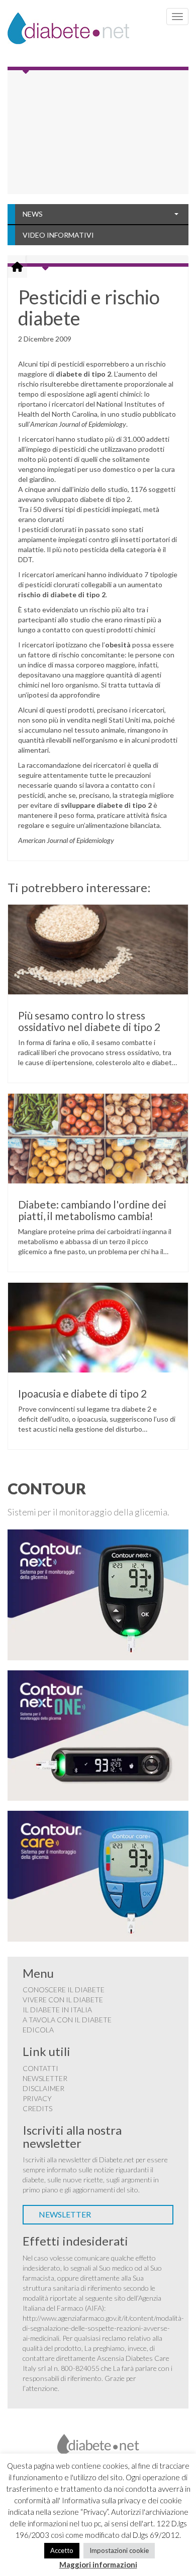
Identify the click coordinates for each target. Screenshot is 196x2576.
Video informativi (58, 235)
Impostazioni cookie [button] (119, 2550)
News (33, 214)
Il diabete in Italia (57, 2010)
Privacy (37, 2098)
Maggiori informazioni (98, 2564)
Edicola (38, 2030)
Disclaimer (43, 2088)
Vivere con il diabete (63, 2000)
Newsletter (45, 2078)
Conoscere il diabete (64, 1990)
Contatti (40, 2068)
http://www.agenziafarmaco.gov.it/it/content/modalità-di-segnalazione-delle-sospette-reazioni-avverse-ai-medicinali (103, 2328)
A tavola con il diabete (67, 2020)
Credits (37, 2108)
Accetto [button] (62, 2550)
